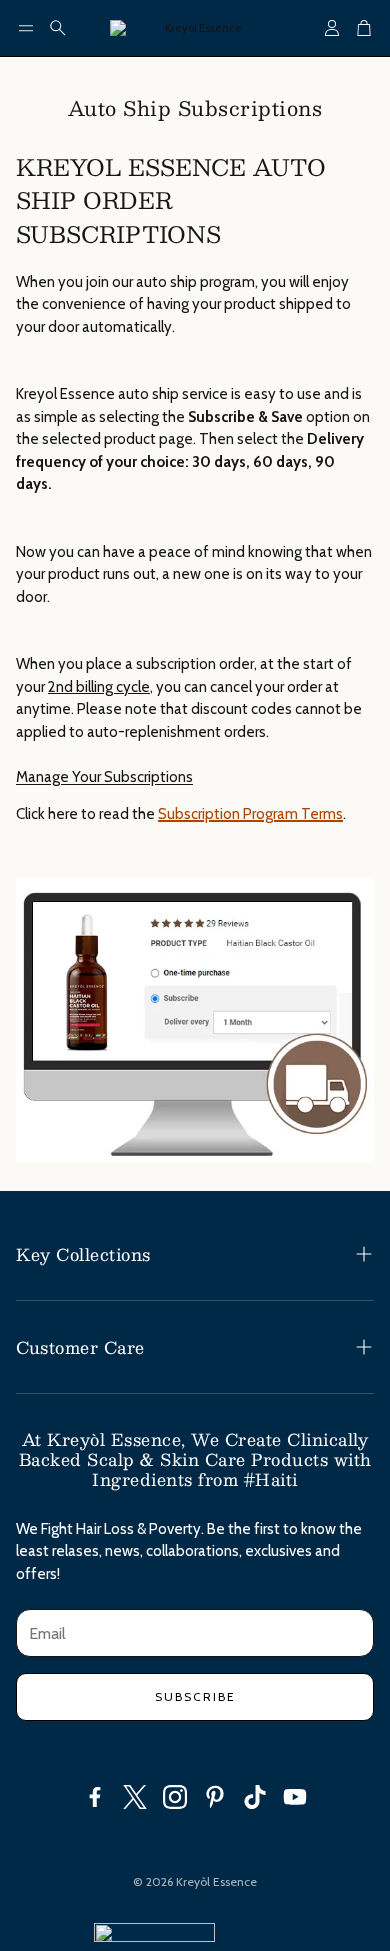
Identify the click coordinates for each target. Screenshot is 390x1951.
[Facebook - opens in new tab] (95, 1797)
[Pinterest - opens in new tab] (215, 1797)
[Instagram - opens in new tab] (175, 1797)
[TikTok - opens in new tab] (255, 1797)
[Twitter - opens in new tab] (135, 1797)
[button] (26, 28)
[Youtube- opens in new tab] (295, 1797)
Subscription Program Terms (250, 814)
